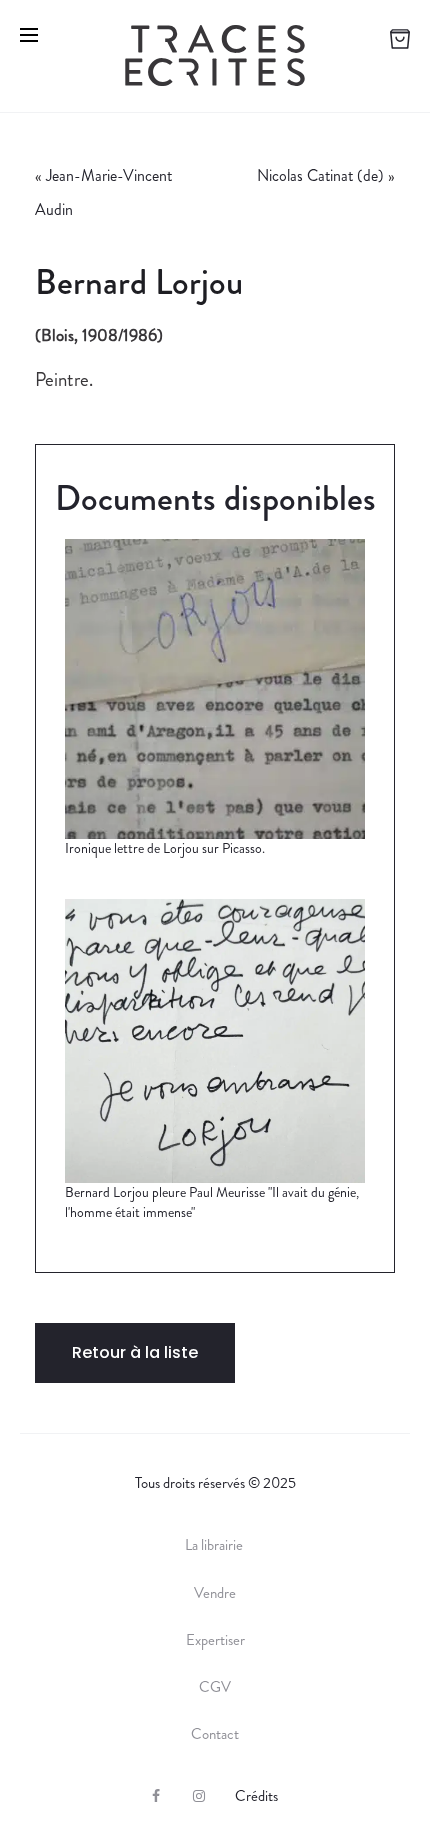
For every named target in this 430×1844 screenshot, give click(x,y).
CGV (215, 1687)
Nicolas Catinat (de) (320, 175)
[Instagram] (199, 1796)
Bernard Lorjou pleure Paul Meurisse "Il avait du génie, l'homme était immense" (212, 1202)
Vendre (215, 1593)
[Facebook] (156, 1796)
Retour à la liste (135, 1352)
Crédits (256, 1796)
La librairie (215, 1545)
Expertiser (215, 1640)
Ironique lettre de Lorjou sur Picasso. (165, 848)
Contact (215, 1734)
